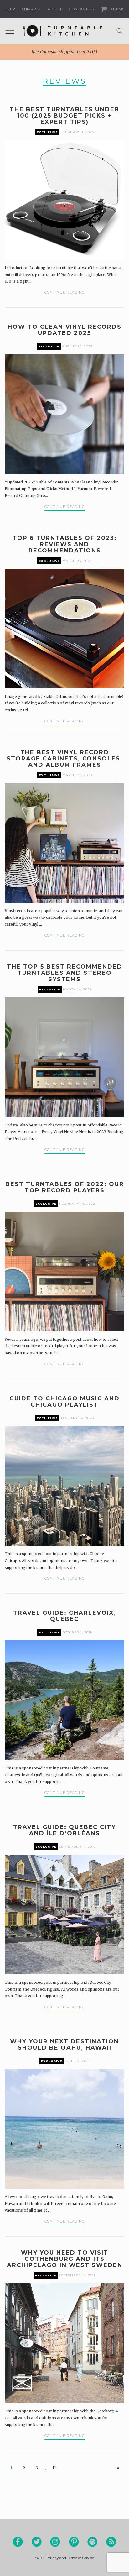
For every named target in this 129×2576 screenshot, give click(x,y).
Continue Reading (65, 292)
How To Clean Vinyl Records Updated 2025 (64, 330)
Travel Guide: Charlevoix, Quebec (65, 1616)
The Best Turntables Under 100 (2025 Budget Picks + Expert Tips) (64, 116)
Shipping (31, 9)
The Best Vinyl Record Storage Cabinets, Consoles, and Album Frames (64, 759)
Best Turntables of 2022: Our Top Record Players (65, 1187)
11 (54, 2468)
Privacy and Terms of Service (70, 2558)
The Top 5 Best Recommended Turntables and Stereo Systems (65, 973)
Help (10, 9)
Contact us (81, 9)
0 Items (116, 9)
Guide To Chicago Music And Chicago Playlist (64, 1402)
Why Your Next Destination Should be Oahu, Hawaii (64, 2045)
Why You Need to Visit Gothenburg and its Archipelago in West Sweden (65, 2259)
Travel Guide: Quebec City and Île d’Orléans (64, 1830)
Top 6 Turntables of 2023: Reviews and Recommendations (65, 544)
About (55, 9)
